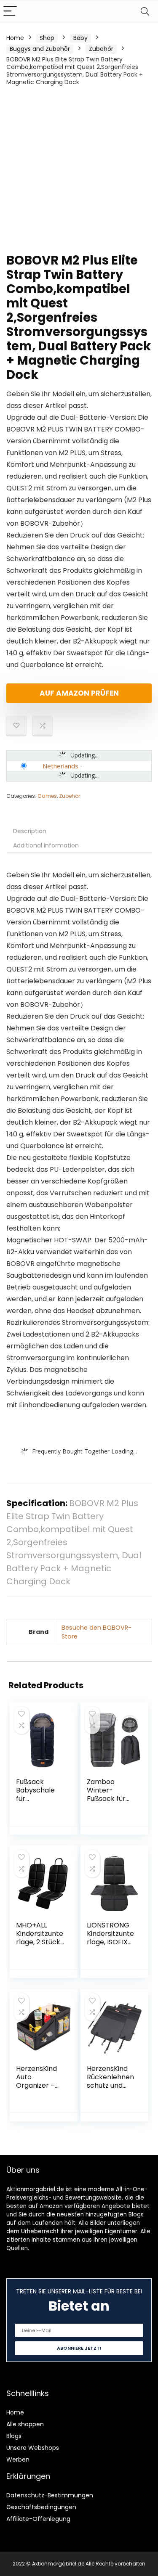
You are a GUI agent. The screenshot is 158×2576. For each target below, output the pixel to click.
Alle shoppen (25, 2424)
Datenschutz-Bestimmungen (50, 2495)
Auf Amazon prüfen (79, 693)
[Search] (145, 12)
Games (47, 796)
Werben (18, 2460)
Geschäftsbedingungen (41, 2507)
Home (15, 38)
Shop (47, 38)
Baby (80, 38)
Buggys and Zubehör (40, 49)
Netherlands (60, 766)
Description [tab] (30, 831)
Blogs (14, 2436)
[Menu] (10, 12)
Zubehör (101, 49)
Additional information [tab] (46, 845)
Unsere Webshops (33, 2448)
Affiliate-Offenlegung (38, 2519)
